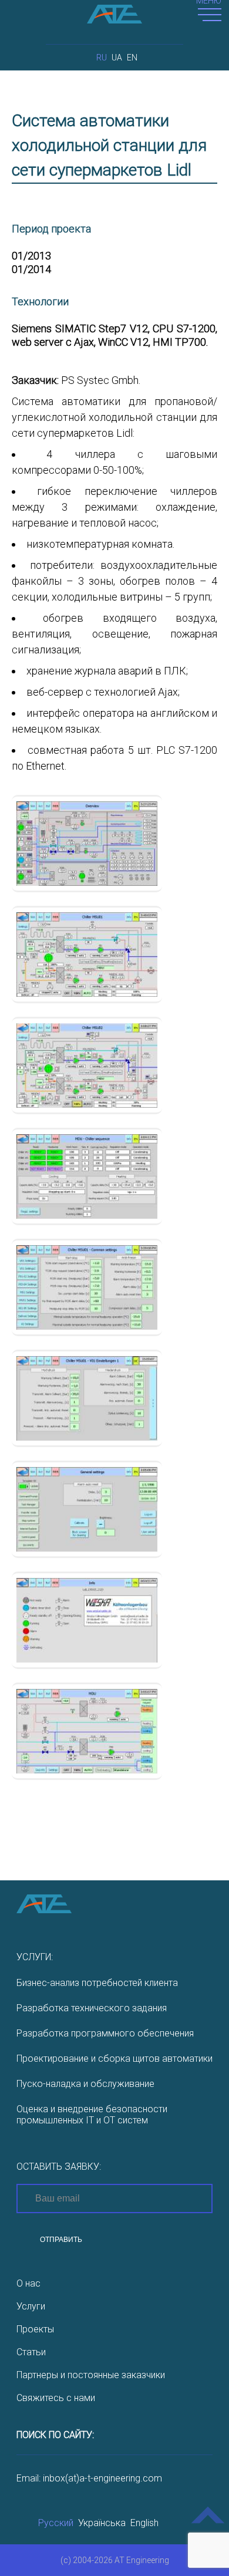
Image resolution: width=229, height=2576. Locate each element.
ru (102, 58)
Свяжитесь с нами (56, 2398)
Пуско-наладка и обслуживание (85, 2084)
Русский (56, 2523)
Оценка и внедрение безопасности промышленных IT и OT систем (92, 2115)
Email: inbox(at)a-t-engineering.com (89, 2478)
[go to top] (208, 2523)
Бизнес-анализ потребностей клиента (97, 1983)
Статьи (31, 2352)
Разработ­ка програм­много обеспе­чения (105, 2033)
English (144, 2523)
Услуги (31, 2306)
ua (117, 58)
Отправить (61, 2240)
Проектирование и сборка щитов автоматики (114, 2059)
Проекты (35, 2329)
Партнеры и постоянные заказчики (91, 2375)
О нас (28, 2283)
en (132, 58)
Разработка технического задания (92, 2008)
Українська (102, 2523)
